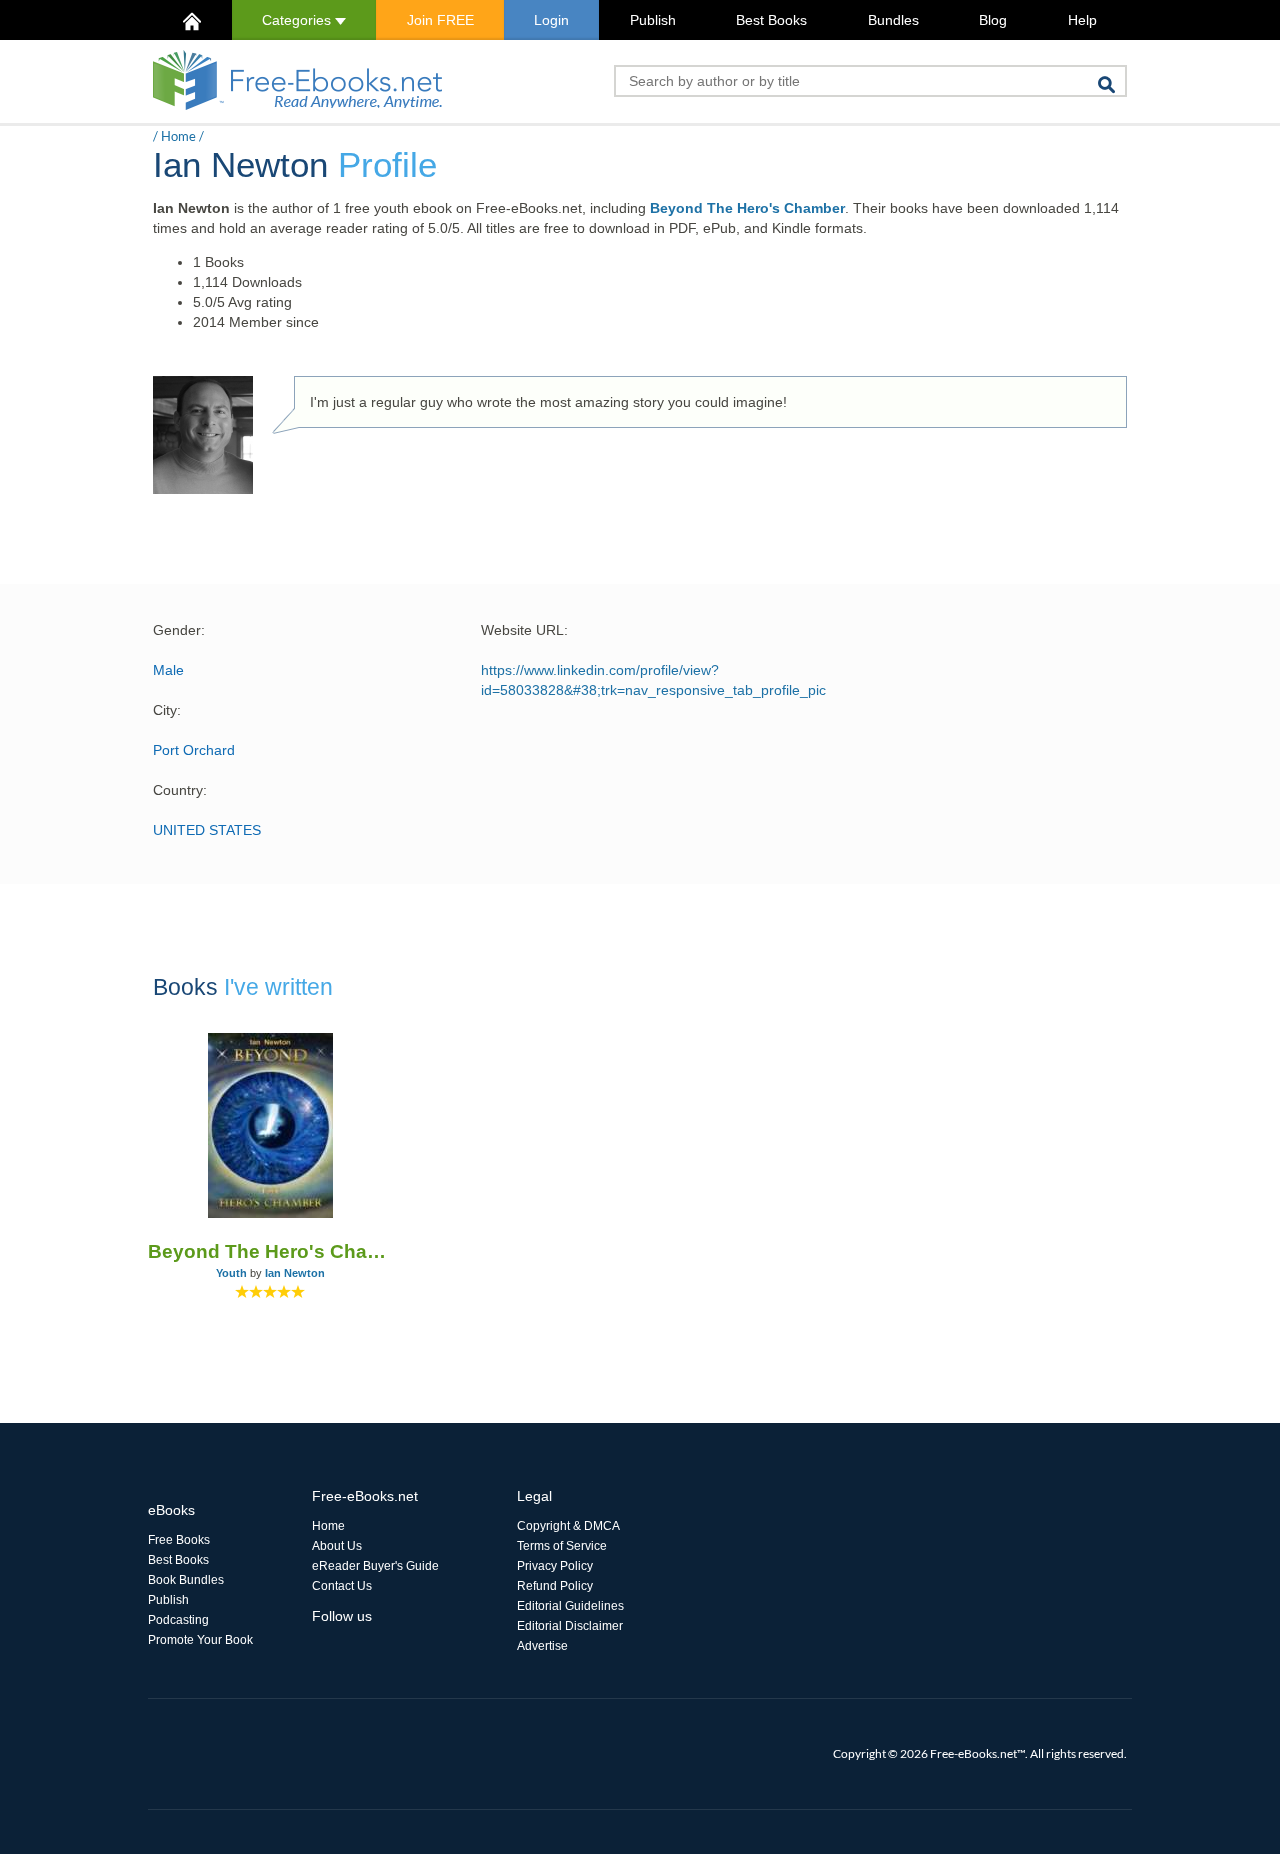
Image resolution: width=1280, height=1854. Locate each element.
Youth (231, 1273)
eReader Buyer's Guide (375, 1566)
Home (178, 136)
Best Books (771, 20)
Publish (653, 20)
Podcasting (178, 1620)
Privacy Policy (555, 1566)
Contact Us (342, 1586)
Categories (298, 20)
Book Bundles (186, 1580)
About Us (337, 1546)
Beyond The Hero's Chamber (747, 208)
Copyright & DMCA (568, 1526)
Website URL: (524, 630)
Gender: (179, 630)
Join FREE (440, 20)
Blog (993, 20)
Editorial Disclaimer (570, 1626)
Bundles (893, 20)
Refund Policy (555, 1586)
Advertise (542, 1646)
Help (1082, 20)
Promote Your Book (200, 1640)
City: (167, 710)
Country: (180, 790)
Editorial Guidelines (570, 1606)
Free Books (179, 1540)
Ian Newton (295, 1273)
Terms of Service (562, 1546)
